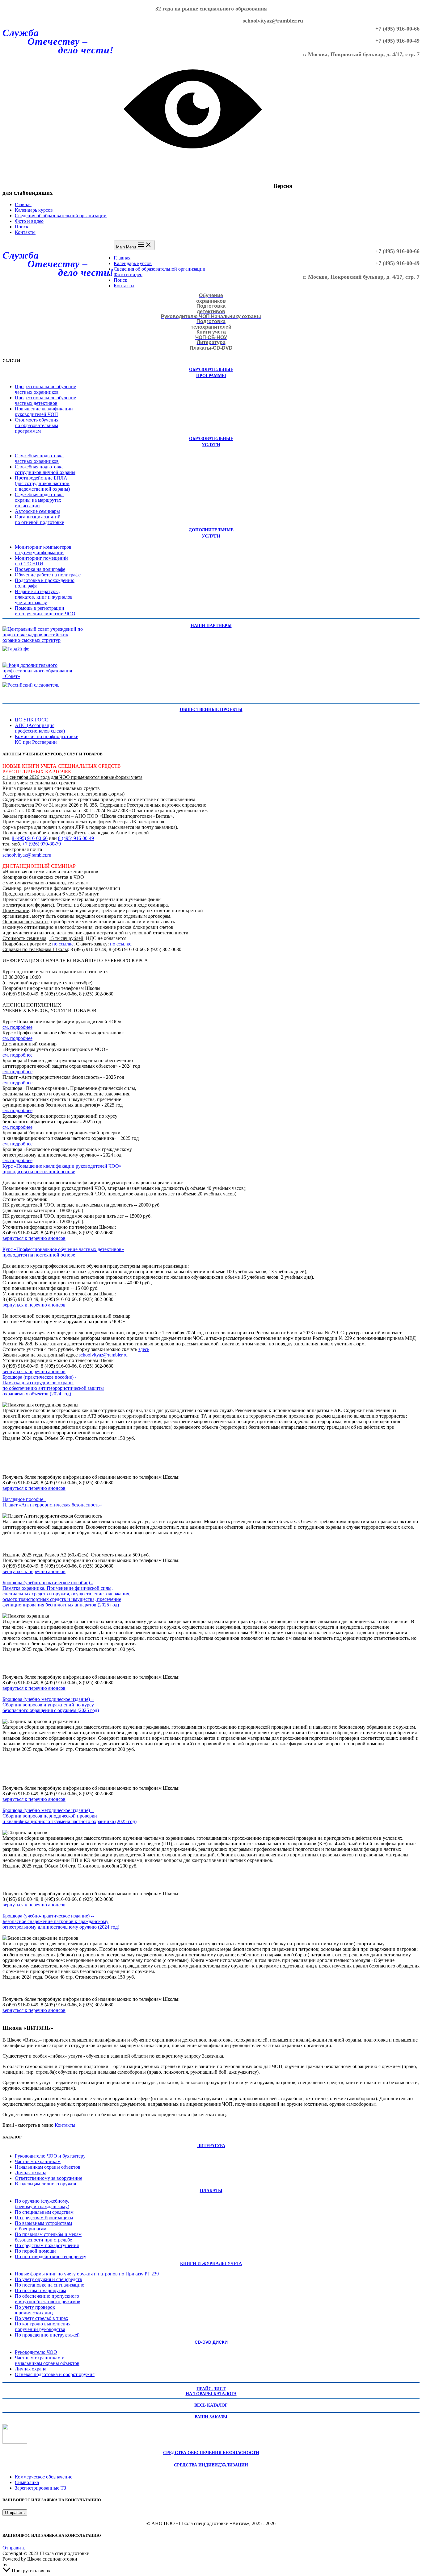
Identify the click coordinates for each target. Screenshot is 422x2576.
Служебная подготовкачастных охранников (39, 458)
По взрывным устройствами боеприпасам (43, 2226)
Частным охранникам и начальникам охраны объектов (47, 2360)
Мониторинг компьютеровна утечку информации (43, 550)
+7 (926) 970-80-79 (42, 844)
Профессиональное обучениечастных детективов (45, 400)
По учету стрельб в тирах (42, 2318)
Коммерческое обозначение (44, 2477)
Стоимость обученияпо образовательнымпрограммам (37, 425)
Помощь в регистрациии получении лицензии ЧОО (45, 611)
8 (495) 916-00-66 (30, 838)
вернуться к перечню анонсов (34, 1238)
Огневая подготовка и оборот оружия (55, 2374)
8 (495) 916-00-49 (76, 838)
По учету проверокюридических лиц (35, 2310)
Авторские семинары (37, 511)
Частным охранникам (38, 2161)
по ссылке (63, 944)
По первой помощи (35, 2251)
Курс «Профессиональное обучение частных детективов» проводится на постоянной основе (63, 1252)
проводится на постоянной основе (39, 1172)
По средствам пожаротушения (47, 2245)
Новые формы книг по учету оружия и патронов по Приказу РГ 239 (87, 2274)
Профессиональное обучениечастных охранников (45, 389)
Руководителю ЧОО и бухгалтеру (50, 2156)
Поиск (22, 227)
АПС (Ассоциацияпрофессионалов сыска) (40, 728)
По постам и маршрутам (40, 2290)
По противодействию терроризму (51, 2256)
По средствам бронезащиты (44, 2218)
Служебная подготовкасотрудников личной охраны (45, 469)
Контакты (25, 232)
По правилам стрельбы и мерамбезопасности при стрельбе (48, 2237)
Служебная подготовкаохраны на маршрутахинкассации (39, 500)
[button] (15, 2513)
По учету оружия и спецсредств (49, 2279)
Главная (23, 204)
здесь (144, 1349)
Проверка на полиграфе (40, 569)
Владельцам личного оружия (45, 2184)
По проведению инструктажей (47, 2335)
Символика (27, 2482)
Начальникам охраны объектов (48, 2167)
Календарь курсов (34, 210)
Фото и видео (29, 221)
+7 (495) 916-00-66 (397, 29)
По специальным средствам (44, 2212)
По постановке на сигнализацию (50, 2285)
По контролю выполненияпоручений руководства (43, 2327)
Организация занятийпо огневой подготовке (39, 519)
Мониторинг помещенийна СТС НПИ (41, 561)
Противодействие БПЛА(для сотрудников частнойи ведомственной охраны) (42, 483)
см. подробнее (17, 1027)
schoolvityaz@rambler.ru (273, 21)
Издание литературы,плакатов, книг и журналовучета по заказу (44, 597)
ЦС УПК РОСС (32, 720)
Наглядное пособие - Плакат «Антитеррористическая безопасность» (52, 1502)
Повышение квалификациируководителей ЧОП (44, 411)
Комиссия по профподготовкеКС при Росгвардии (46, 739)
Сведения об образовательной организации (61, 216)
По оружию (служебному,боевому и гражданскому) (42, 2204)
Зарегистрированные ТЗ (40, 2488)
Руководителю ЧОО (36, 2352)
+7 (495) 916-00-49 (397, 41)
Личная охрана (31, 2173)
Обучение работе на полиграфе (48, 575)
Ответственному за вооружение (49, 2178)
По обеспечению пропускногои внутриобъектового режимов (48, 2299)
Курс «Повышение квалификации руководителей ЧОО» (62, 1166)
